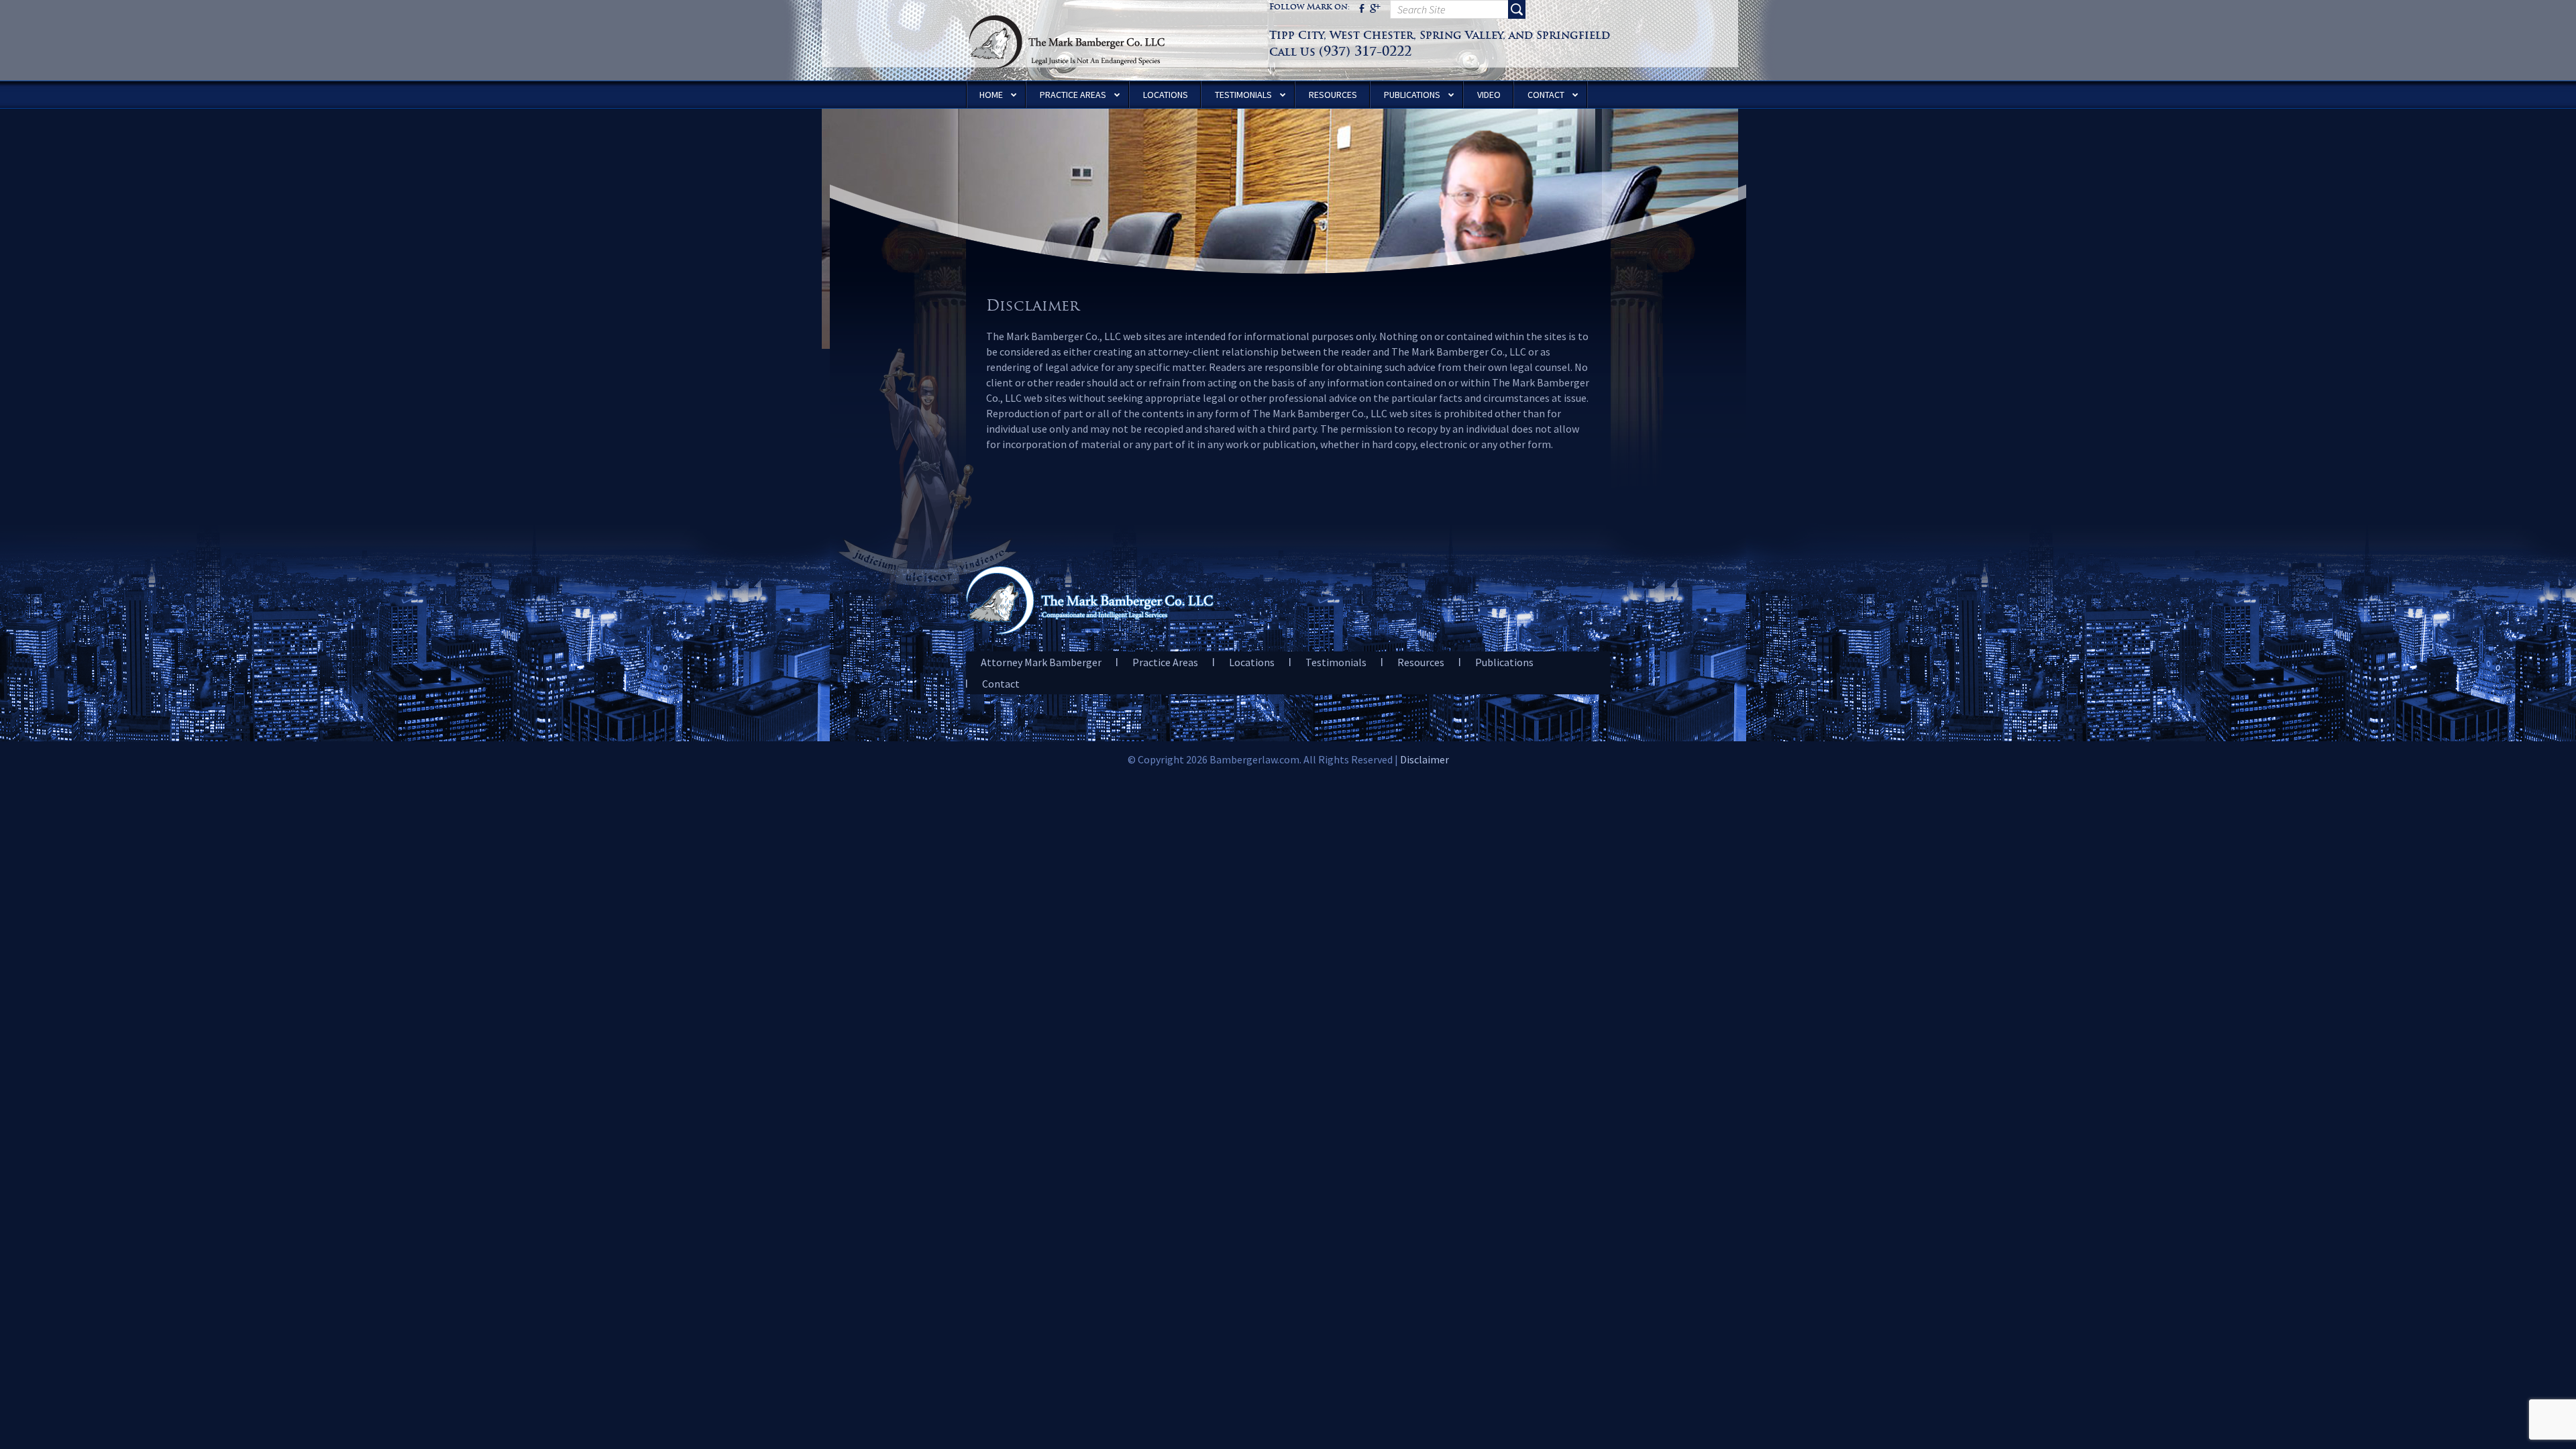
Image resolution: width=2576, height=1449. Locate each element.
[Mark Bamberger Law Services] (1067, 7)
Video (1489, 95)
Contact (1546, 95)
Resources (1333, 95)
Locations (1166, 95)
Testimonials (1243, 95)
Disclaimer (1425, 759)
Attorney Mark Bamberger (1041, 662)
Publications (1412, 95)
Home (991, 95)
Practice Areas (1073, 95)
